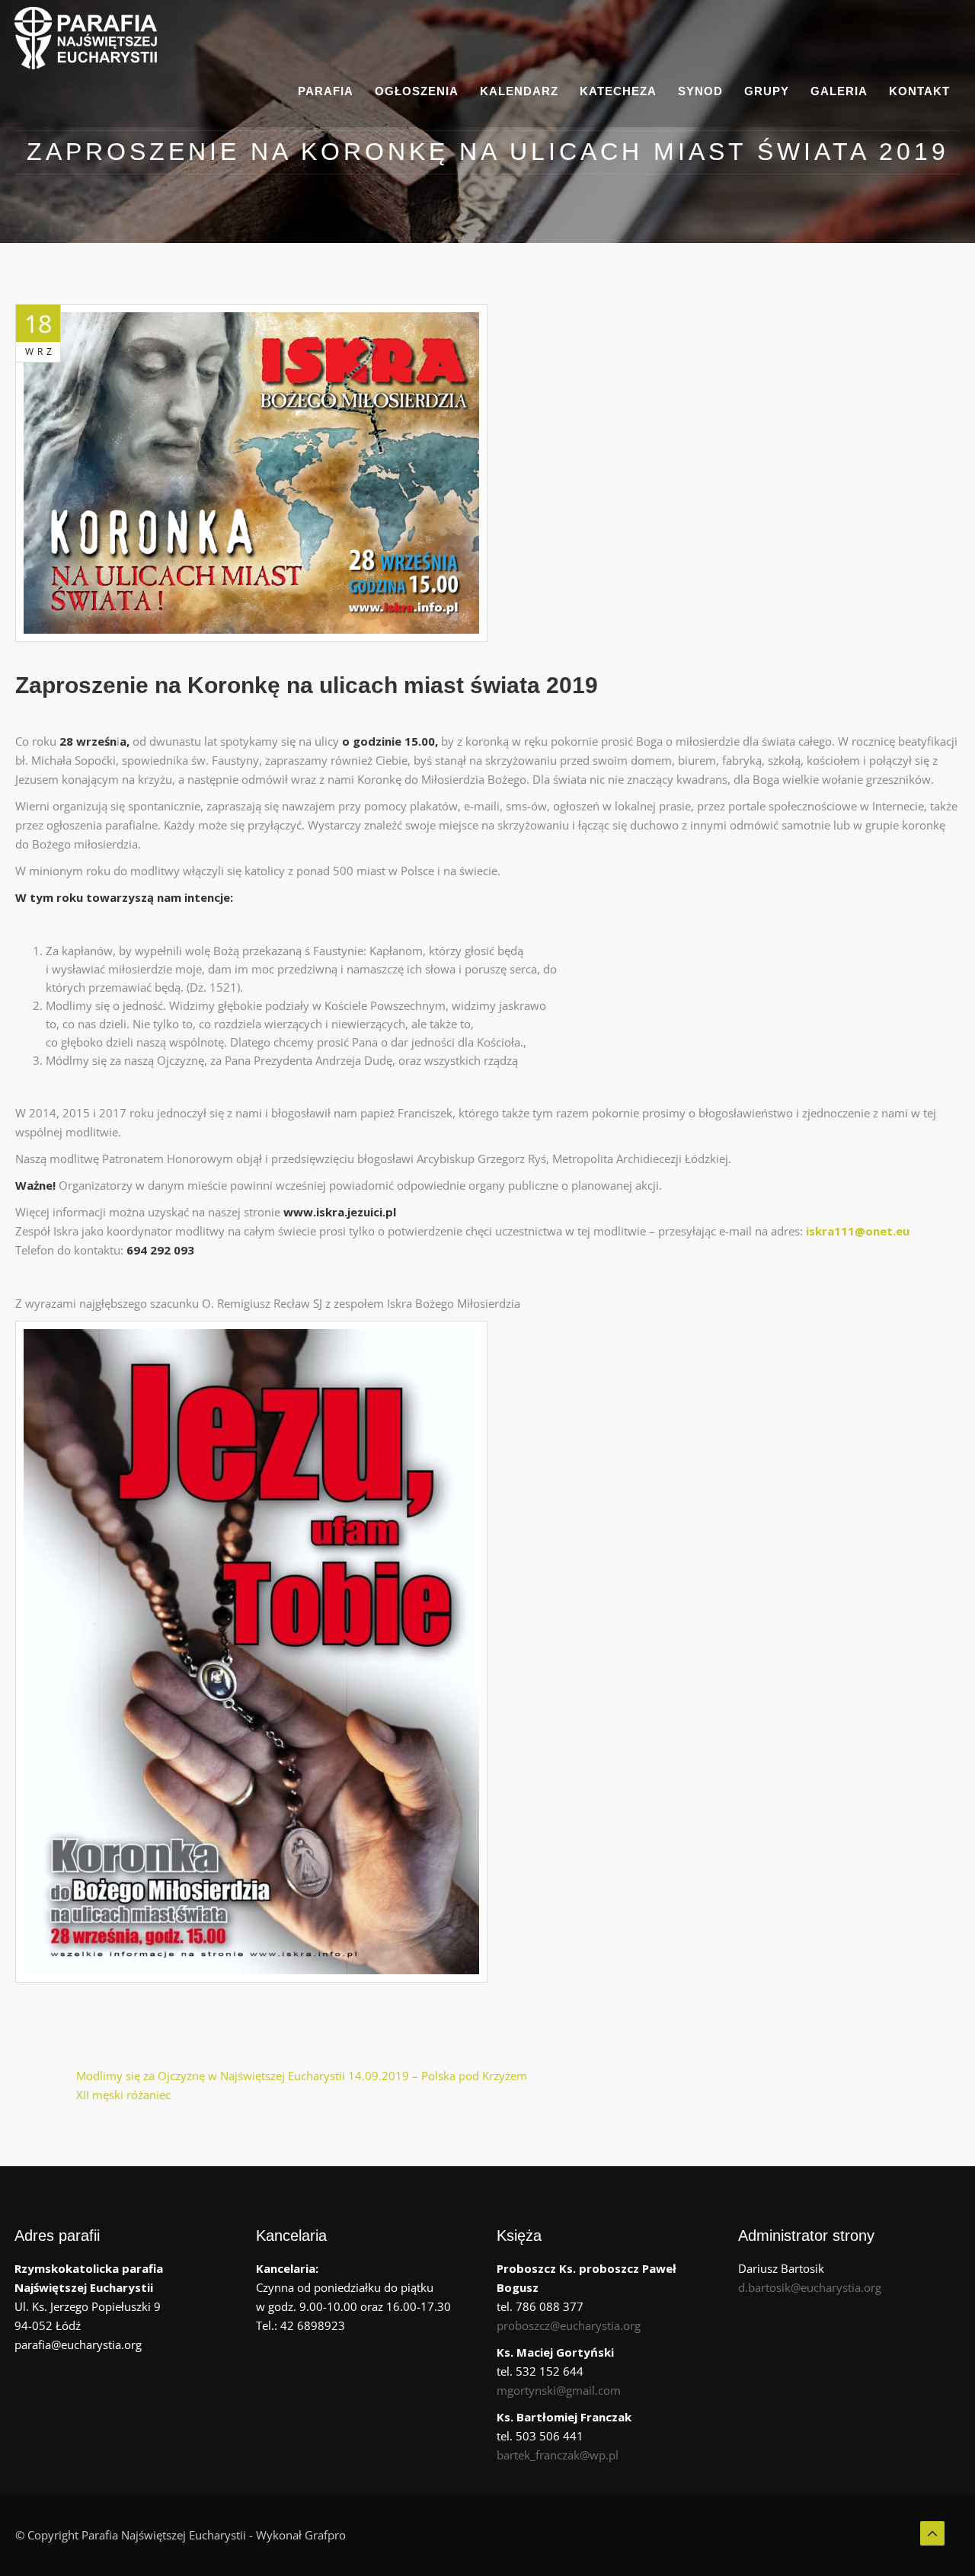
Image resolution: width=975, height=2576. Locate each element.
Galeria (839, 91)
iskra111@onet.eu (858, 1231)
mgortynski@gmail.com (559, 2390)
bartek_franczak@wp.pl (558, 2455)
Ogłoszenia (417, 91)
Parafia (326, 91)
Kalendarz (519, 91)
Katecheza (618, 91)
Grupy (767, 91)
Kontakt (919, 91)
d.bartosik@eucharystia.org (810, 2287)
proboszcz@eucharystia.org (569, 2325)
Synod (700, 91)
